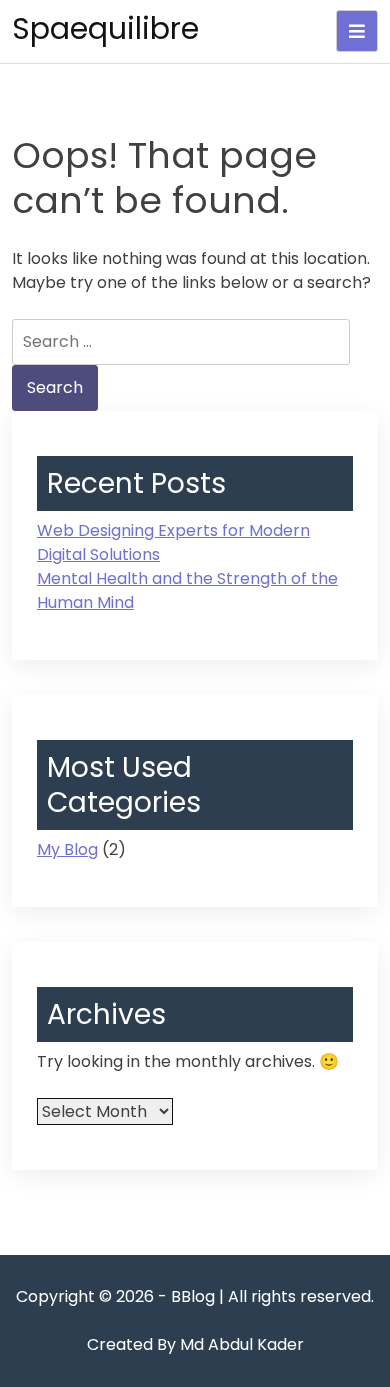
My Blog (67, 849)
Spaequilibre (105, 28)
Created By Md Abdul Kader (195, 1344)
